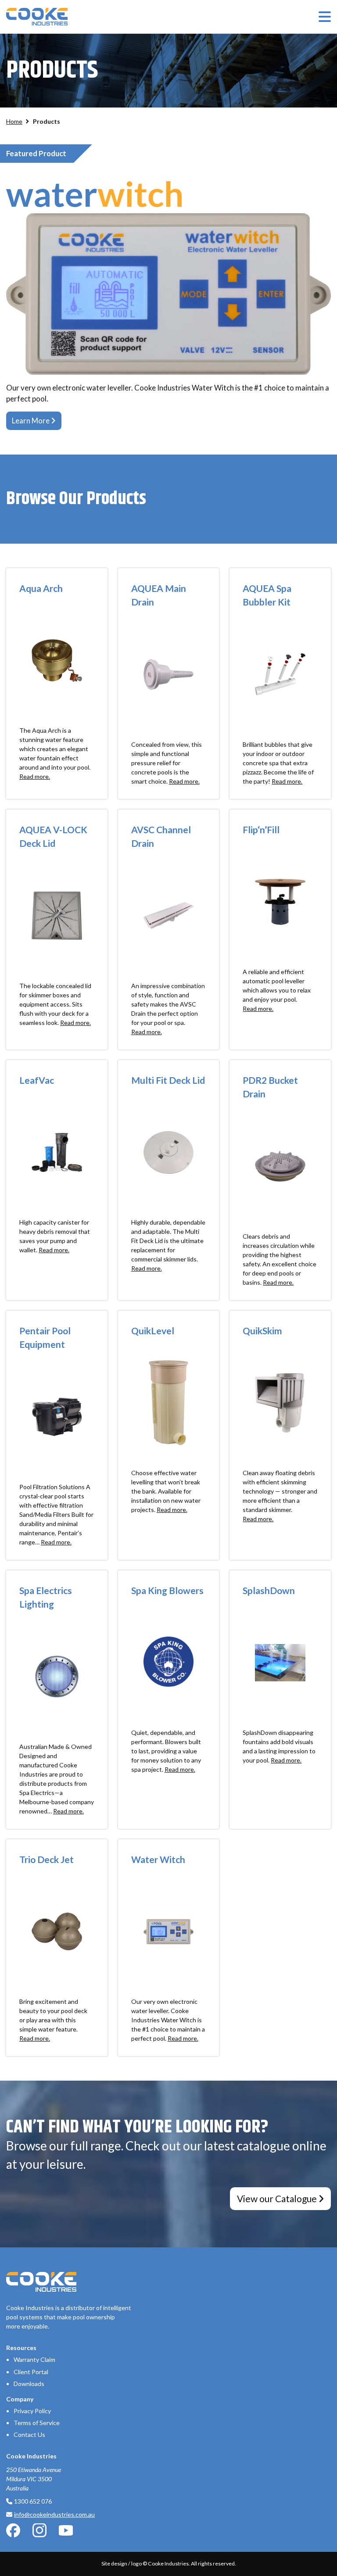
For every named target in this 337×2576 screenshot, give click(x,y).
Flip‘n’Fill (261, 829)
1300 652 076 (33, 2501)
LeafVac (37, 1080)
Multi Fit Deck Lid (168, 1080)
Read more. (35, 776)
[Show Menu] (325, 17)
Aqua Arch (41, 588)
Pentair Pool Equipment (45, 1338)
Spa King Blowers (167, 1590)
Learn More (31, 421)
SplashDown (269, 1590)
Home (14, 121)
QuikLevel (153, 1331)
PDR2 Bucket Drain (270, 1087)
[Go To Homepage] (37, 17)
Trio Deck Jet (47, 1859)
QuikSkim (262, 1331)
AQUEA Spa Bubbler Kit (267, 595)
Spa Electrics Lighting (46, 1597)
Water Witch (158, 1859)
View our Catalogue (277, 2198)
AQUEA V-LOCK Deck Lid (53, 837)
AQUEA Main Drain (159, 595)
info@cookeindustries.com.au (54, 2514)
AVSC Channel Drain (161, 837)
